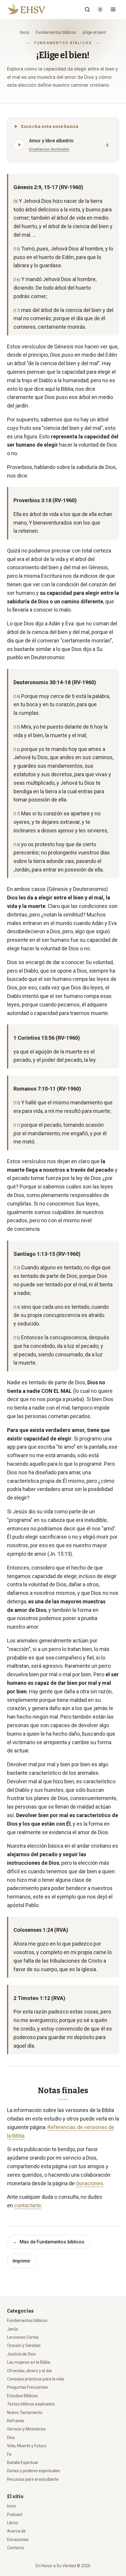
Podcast (15, 2515)
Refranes (16, 2421)
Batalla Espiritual (22, 2463)
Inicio (25, 32)
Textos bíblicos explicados (31, 2404)
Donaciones (18, 2540)
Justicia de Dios (21, 2354)
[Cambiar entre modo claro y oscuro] (100, 9)
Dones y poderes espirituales (34, 2471)
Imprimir (22, 2261)
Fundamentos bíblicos (56, 32)
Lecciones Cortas (23, 2337)
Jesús (13, 2329)
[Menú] (113, 9)
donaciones (90, 2183)
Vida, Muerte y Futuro (27, 2446)
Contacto (16, 2548)
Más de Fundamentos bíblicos (48, 2242)
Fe (9, 2454)
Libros (13, 2523)
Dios (11, 2438)
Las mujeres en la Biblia (29, 2362)
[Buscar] (87, 9)
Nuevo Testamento (25, 2413)
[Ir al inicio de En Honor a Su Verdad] (34, 9)
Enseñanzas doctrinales (49, 149)
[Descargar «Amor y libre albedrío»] (107, 145)
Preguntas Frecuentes (28, 2387)
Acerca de (16, 2531)
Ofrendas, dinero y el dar (30, 2371)
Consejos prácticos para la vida (35, 2379)
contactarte (28, 2205)
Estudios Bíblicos (22, 2396)
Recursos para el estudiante (33, 2479)
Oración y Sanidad (24, 2345)
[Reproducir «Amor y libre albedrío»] (19, 145)
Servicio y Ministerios (26, 2429)
